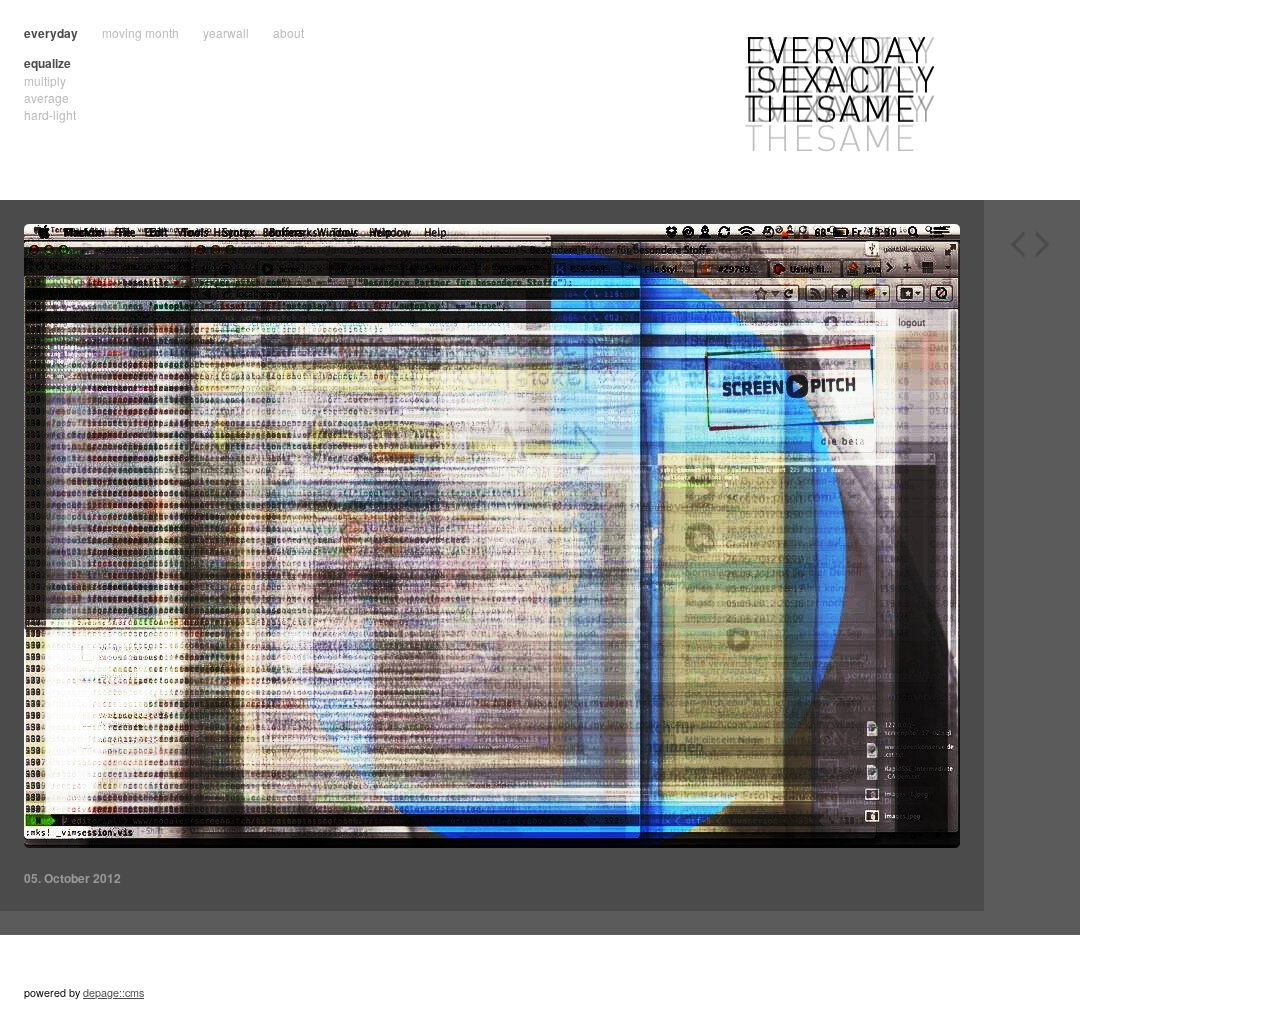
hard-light (50, 114)
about (288, 32)
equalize (47, 63)
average (46, 97)
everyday (51, 33)
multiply (45, 80)
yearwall (226, 32)
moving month (140, 32)
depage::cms (113, 992)
